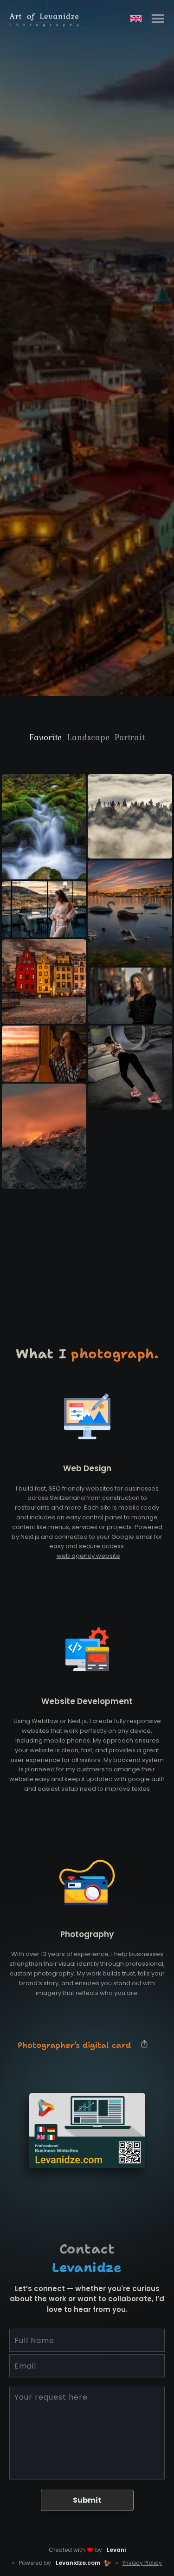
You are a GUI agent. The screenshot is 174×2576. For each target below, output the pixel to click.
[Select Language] (136, 19)
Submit (87, 2500)
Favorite (45, 737)
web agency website (88, 1556)
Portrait (130, 737)
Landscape (88, 737)
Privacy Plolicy (142, 2563)
